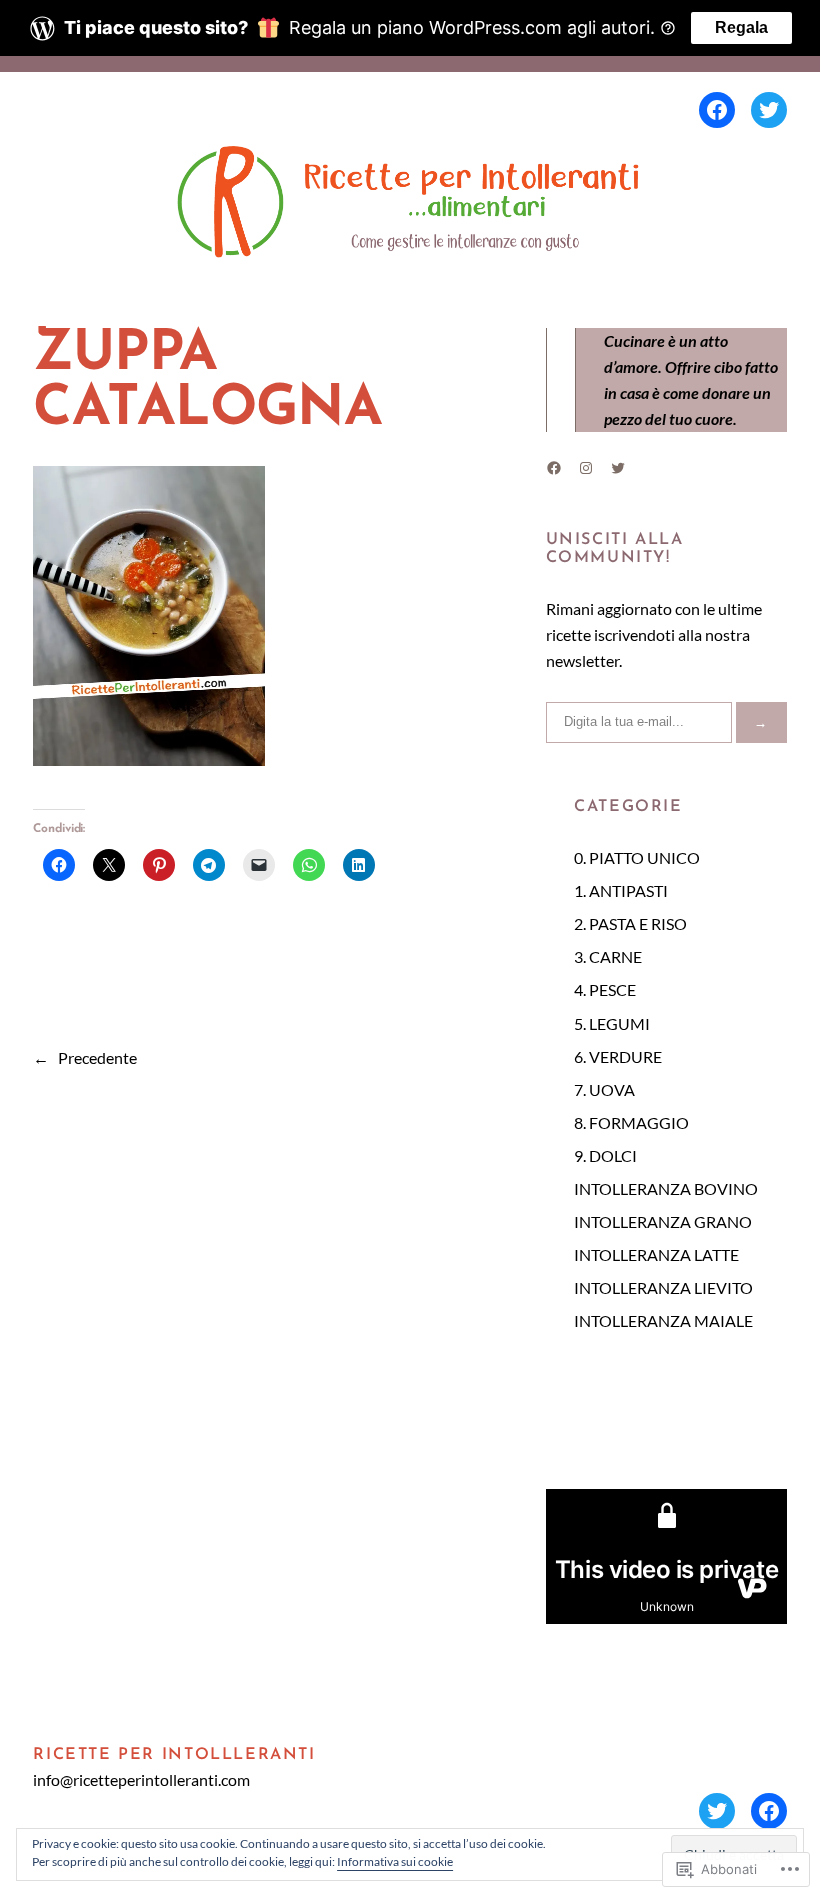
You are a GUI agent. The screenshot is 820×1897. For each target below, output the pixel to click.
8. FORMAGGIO (631, 1122)
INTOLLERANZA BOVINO (666, 1188)
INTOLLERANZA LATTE (656, 1254)
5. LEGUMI (612, 1023)
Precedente (97, 1057)
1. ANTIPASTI (621, 890)
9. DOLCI (605, 1155)
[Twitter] (769, 110)
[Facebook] (717, 110)
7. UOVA (604, 1089)
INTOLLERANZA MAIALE (663, 1320)
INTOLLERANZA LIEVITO (663, 1287)
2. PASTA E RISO (630, 923)
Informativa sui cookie (395, 1861)
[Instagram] (586, 468)
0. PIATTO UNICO (637, 857)
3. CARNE (608, 956)
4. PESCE (605, 989)
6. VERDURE (618, 1056)
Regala (741, 27)
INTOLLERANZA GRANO (663, 1221)
